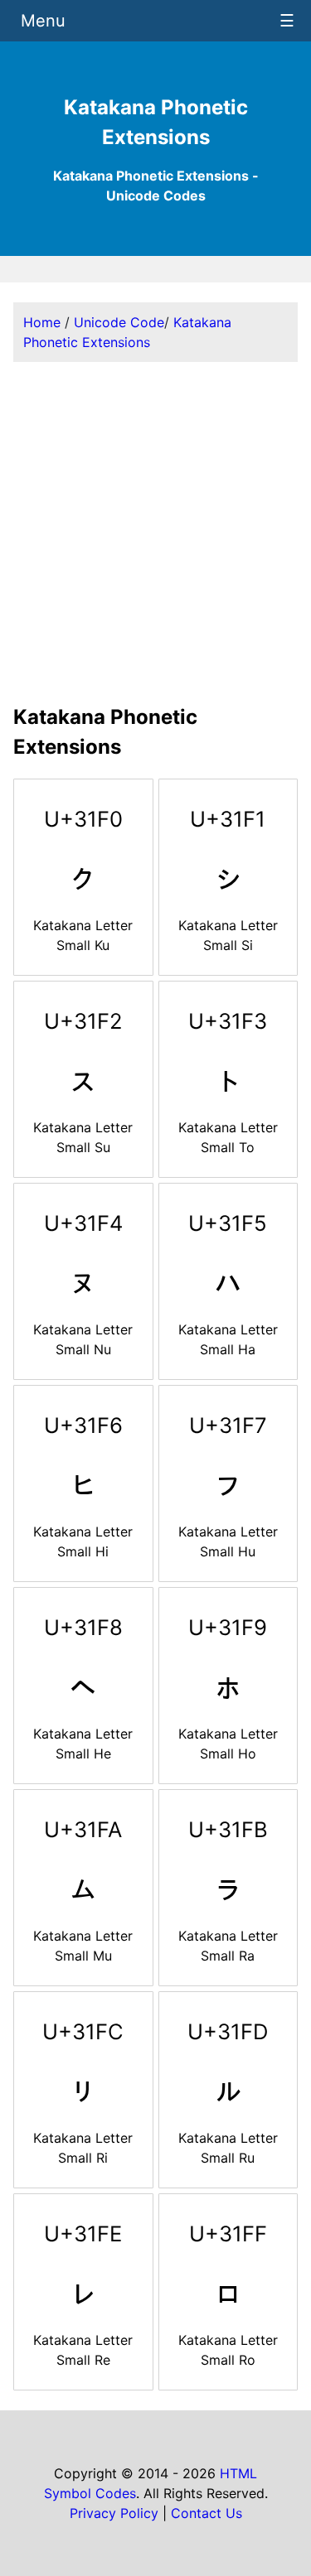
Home (42, 322)
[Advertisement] (155, 531)
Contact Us (207, 2513)
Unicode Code (119, 322)
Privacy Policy (114, 2513)
